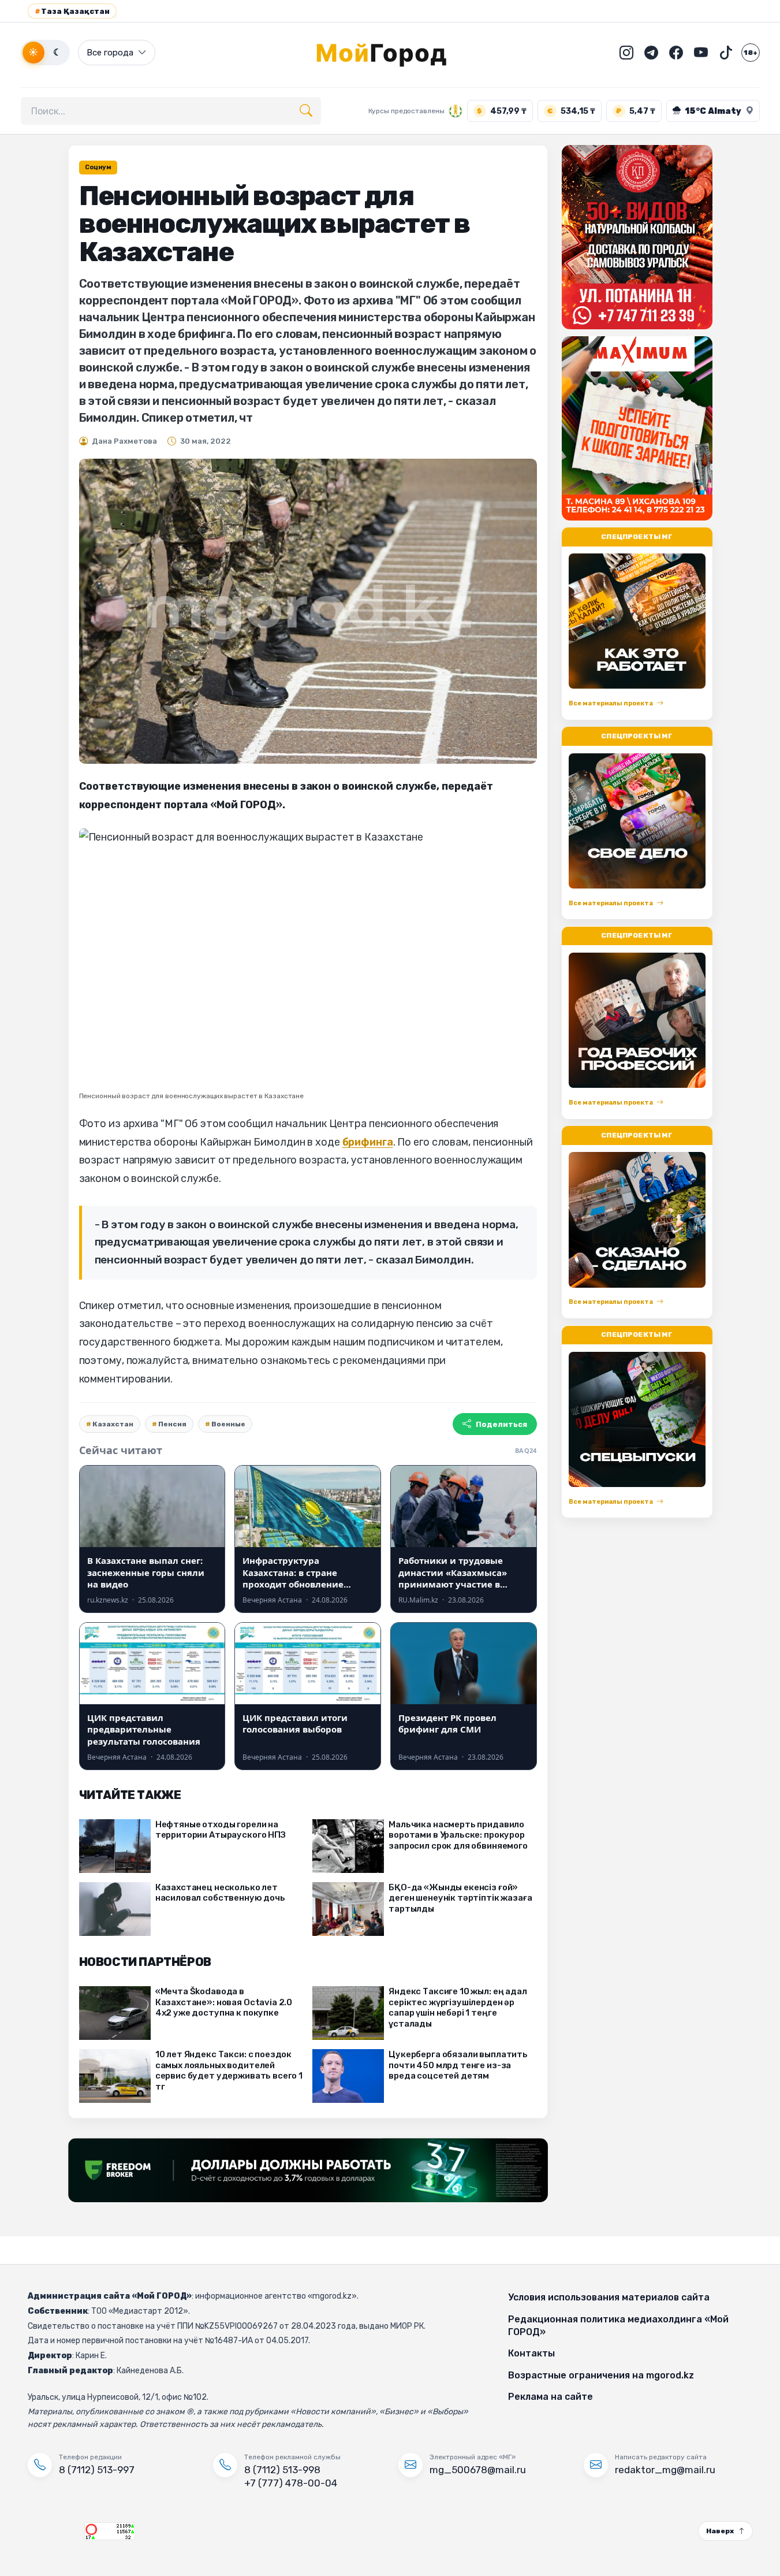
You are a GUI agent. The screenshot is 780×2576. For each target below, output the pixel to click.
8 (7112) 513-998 (282, 2470)
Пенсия (172, 1424)
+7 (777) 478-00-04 (291, 2483)
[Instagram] (626, 53)
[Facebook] (676, 53)
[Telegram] (651, 53)
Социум (98, 167)
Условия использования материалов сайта (609, 2297)
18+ (751, 53)
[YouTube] (701, 53)
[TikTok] (726, 53)
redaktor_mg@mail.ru (665, 2470)
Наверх (720, 2531)
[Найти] (306, 111)
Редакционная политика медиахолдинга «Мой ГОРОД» (618, 2326)
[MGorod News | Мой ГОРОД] (390, 53)
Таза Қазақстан (72, 11)
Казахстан (113, 1424)
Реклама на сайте (551, 2397)
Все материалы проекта (611, 704)
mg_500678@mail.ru (478, 2470)
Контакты (531, 2353)
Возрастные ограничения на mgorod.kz (601, 2375)
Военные (228, 1424)
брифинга (368, 1142)
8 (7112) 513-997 (97, 2470)
